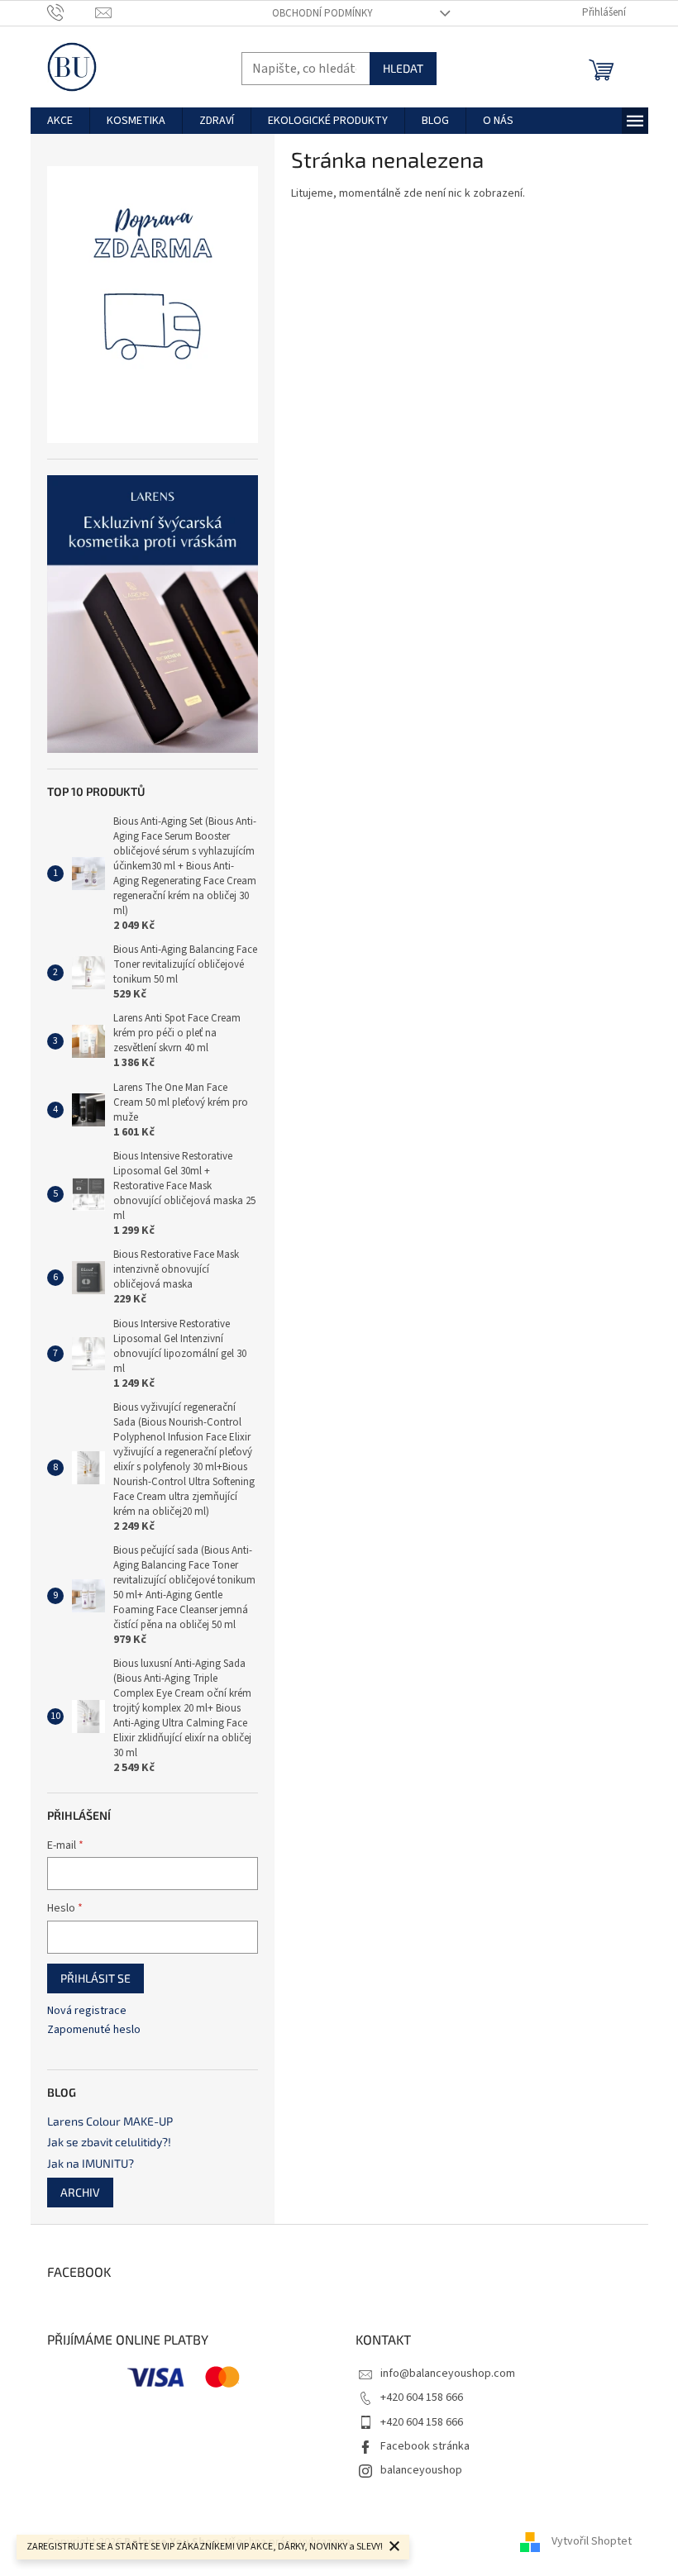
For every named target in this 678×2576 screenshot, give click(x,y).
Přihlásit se (95, 1978)
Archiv (80, 2192)
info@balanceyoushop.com (448, 2374)
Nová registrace (87, 2011)
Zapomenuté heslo (94, 2030)
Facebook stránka (425, 2446)
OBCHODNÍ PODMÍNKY (322, 13)
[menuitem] (60, 121)
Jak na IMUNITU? (91, 2163)
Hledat (403, 68)
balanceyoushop (421, 2470)
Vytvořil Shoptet (592, 2542)
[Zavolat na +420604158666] (72, 12)
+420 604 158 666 (422, 2397)
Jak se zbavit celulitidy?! (109, 2142)
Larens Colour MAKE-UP (110, 2121)
